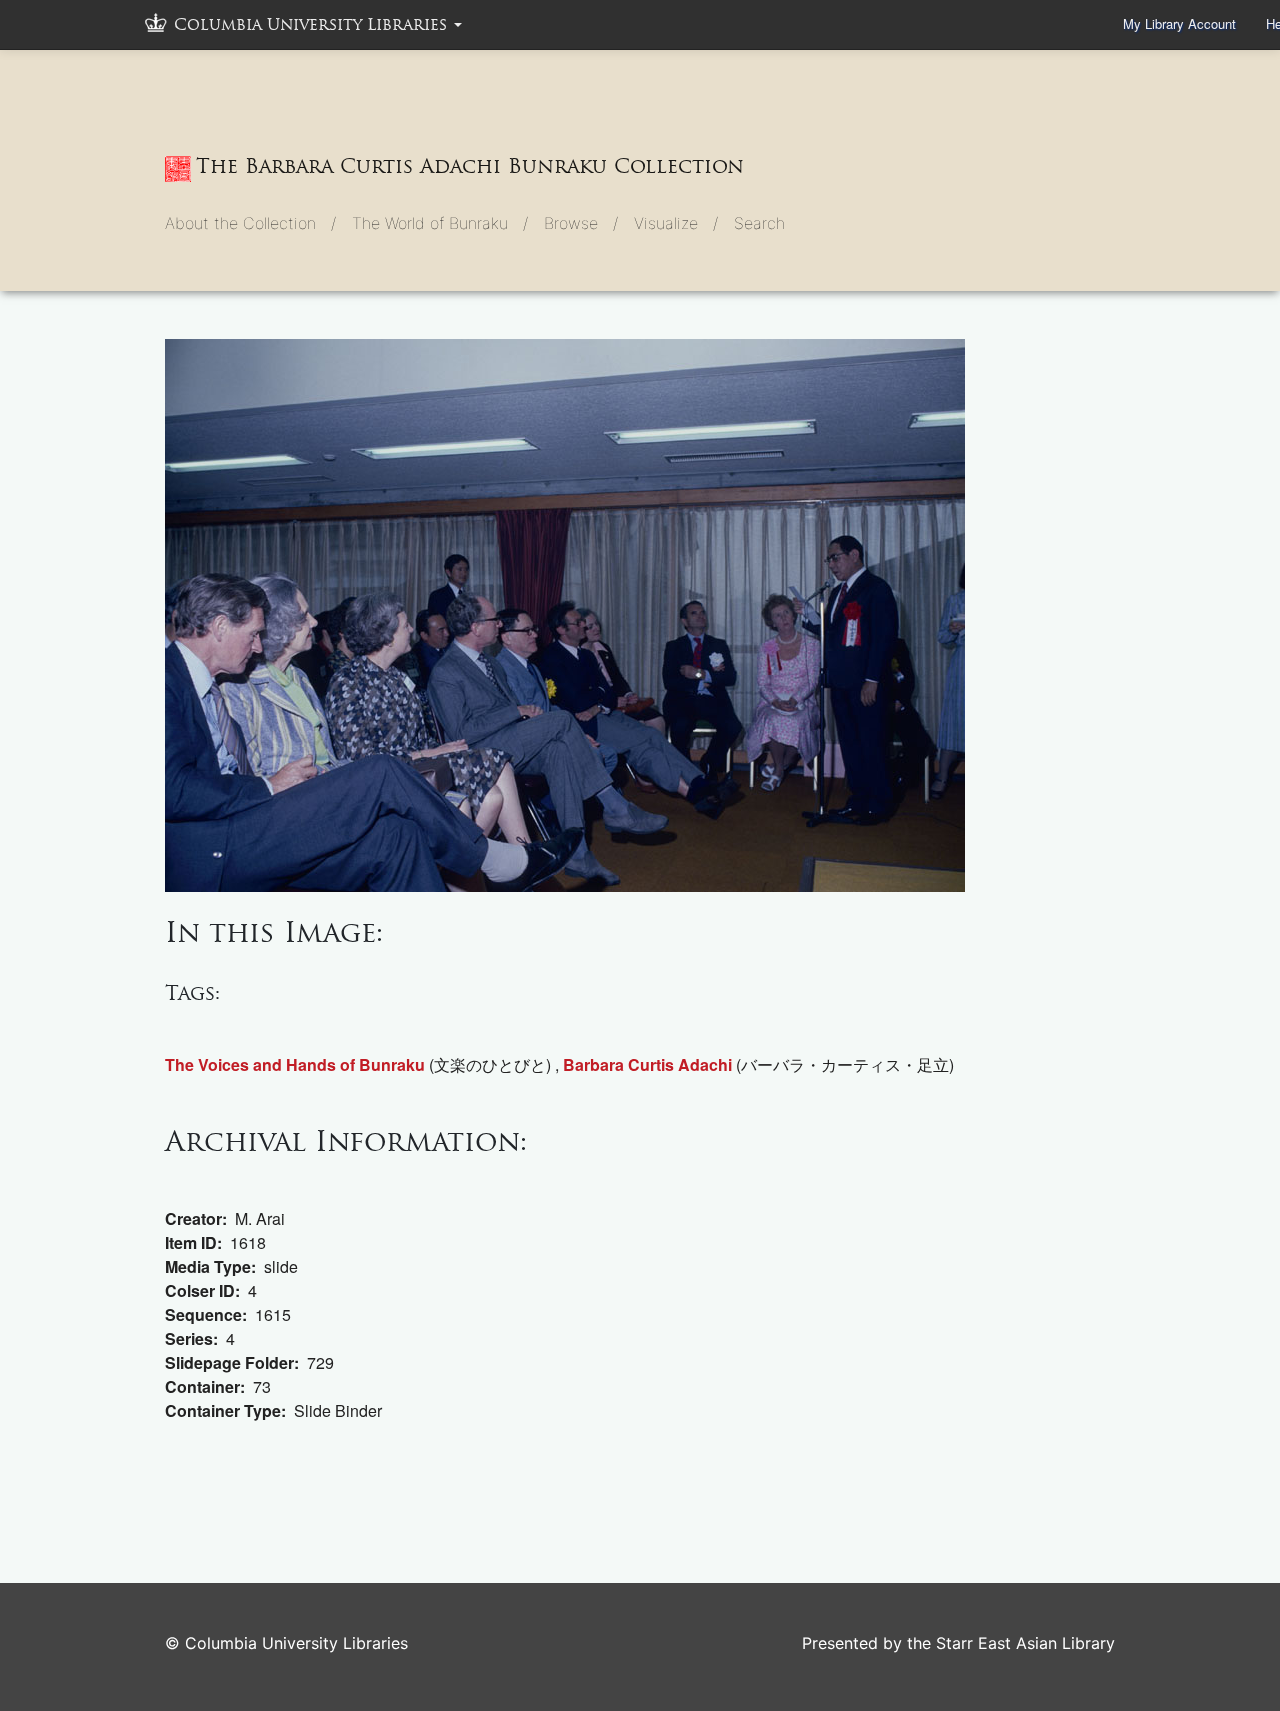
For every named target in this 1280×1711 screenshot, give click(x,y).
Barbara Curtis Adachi (647, 1064)
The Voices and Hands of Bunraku (295, 1064)
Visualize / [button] (676, 223)
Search (759, 223)
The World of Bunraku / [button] (440, 223)
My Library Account (1179, 23)
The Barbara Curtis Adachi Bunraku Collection (470, 166)
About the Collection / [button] (250, 223)
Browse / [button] (581, 223)
